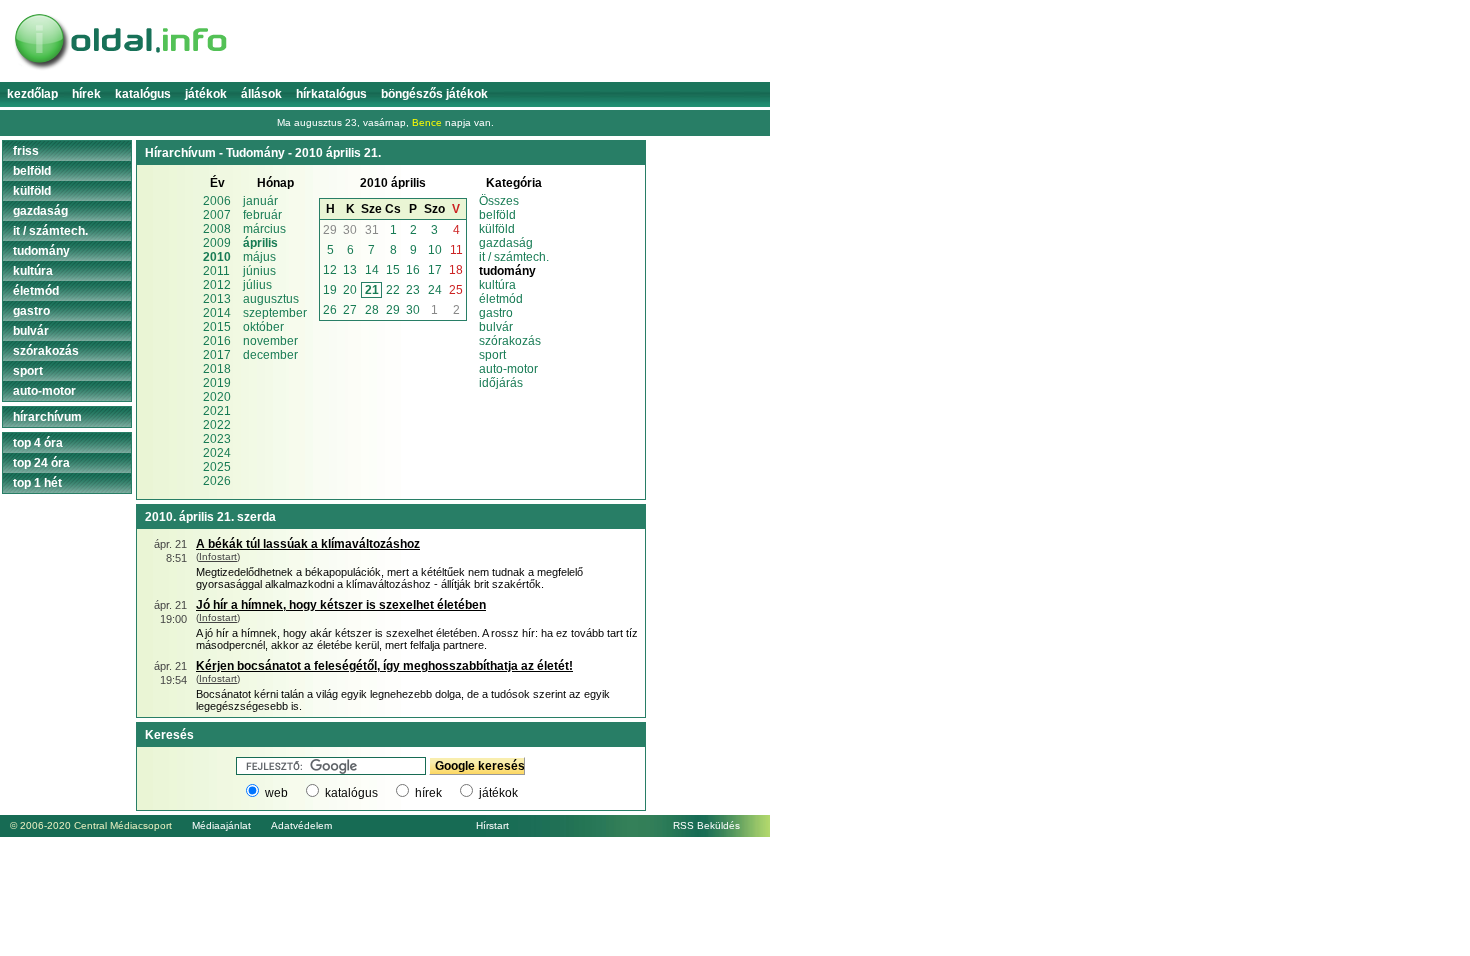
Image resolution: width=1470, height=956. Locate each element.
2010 (217, 257)
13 (350, 270)
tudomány (41, 251)
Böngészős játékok (434, 94)
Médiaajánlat (221, 825)
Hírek (86, 94)
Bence (427, 122)
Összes (499, 201)
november (270, 341)
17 (435, 270)
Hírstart (492, 825)
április (260, 243)
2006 (217, 201)
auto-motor (508, 369)
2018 (217, 369)
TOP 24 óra (41, 463)
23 (413, 290)
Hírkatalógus (331, 94)
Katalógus (143, 94)
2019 (217, 383)
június (259, 271)
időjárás (501, 383)
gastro (496, 313)
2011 (216, 271)
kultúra (497, 285)
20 (350, 290)
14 (372, 270)
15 (393, 270)
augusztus (271, 299)
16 (413, 270)
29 (330, 230)
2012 (217, 285)
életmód (501, 299)
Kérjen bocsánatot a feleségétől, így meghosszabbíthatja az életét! (384, 666)
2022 (217, 425)
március (264, 229)
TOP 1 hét (37, 483)
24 (435, 290)
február (262, 215)
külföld (497, 229)
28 (372, 310)
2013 (217, 299)
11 (456, 250)
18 (456, 270)
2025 (217, 467)
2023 (217, 439)
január (260, 201)
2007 (217, 215)
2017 (217, 355)
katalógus (351, 793)
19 (330, 290)
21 (372, 290)
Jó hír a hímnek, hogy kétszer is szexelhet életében (341, 605)
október (263, 327)
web (276, 793)
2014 (217, 313)
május (259, 257)
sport (492, 355)
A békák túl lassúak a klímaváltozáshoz (308, 544)
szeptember (275, 313)
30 (350, 230)
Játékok (206, 94)
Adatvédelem (301, 825)
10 (435, 250)
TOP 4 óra (38, 443)
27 (350, 310)
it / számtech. (514, 257)
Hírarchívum (47, 417)
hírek (428, 793)
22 (393, 290)
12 (330, 270)
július (257, 285)
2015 (217, 327)
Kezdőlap (32, 94)
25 (456, 290)
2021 (217, 411)
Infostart (218, 556)
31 (372, 230)
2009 (217, 243)
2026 (217, 481)
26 (330, 310)
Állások (261, 94)
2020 (217, 397)
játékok (498, 793)
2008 (217, 229)
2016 (217, 341)
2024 (217, 453)
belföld (497, 215)
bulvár (496, 327)
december (270, 355)
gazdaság (506, 243)
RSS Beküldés (706, 825)
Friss (26, 151)
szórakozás (510, 341)
